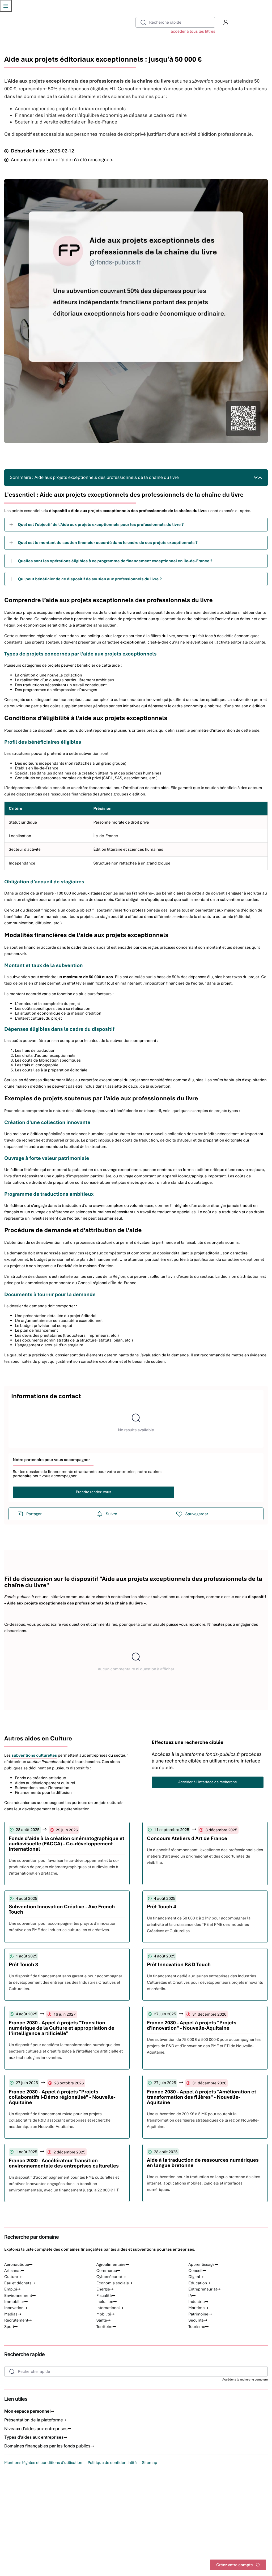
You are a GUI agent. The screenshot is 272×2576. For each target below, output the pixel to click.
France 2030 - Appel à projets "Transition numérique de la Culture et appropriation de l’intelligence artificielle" (61, 2028)
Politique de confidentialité (112, 2463)
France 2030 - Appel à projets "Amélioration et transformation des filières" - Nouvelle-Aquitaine (201, 2097)
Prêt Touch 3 (23, 1964)
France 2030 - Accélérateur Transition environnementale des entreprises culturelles (64, 2163)
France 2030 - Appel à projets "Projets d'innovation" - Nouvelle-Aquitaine (192, 2025)
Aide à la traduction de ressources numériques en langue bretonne (203, 2163)
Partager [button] (34, 1514)
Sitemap (149, 2463)
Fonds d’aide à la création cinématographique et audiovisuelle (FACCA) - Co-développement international (67, 1844)
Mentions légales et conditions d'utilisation (43, 2463)
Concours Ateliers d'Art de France (187, 1838)
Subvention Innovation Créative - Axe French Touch (62, 1909)
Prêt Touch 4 (161, 1907)
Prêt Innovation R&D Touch (179, 1964)
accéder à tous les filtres (193, 31)
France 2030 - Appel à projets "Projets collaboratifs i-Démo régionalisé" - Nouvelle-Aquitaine (62, 2097)
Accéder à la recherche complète (245, 2380)
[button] (226, 22)
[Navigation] (6, 6)
